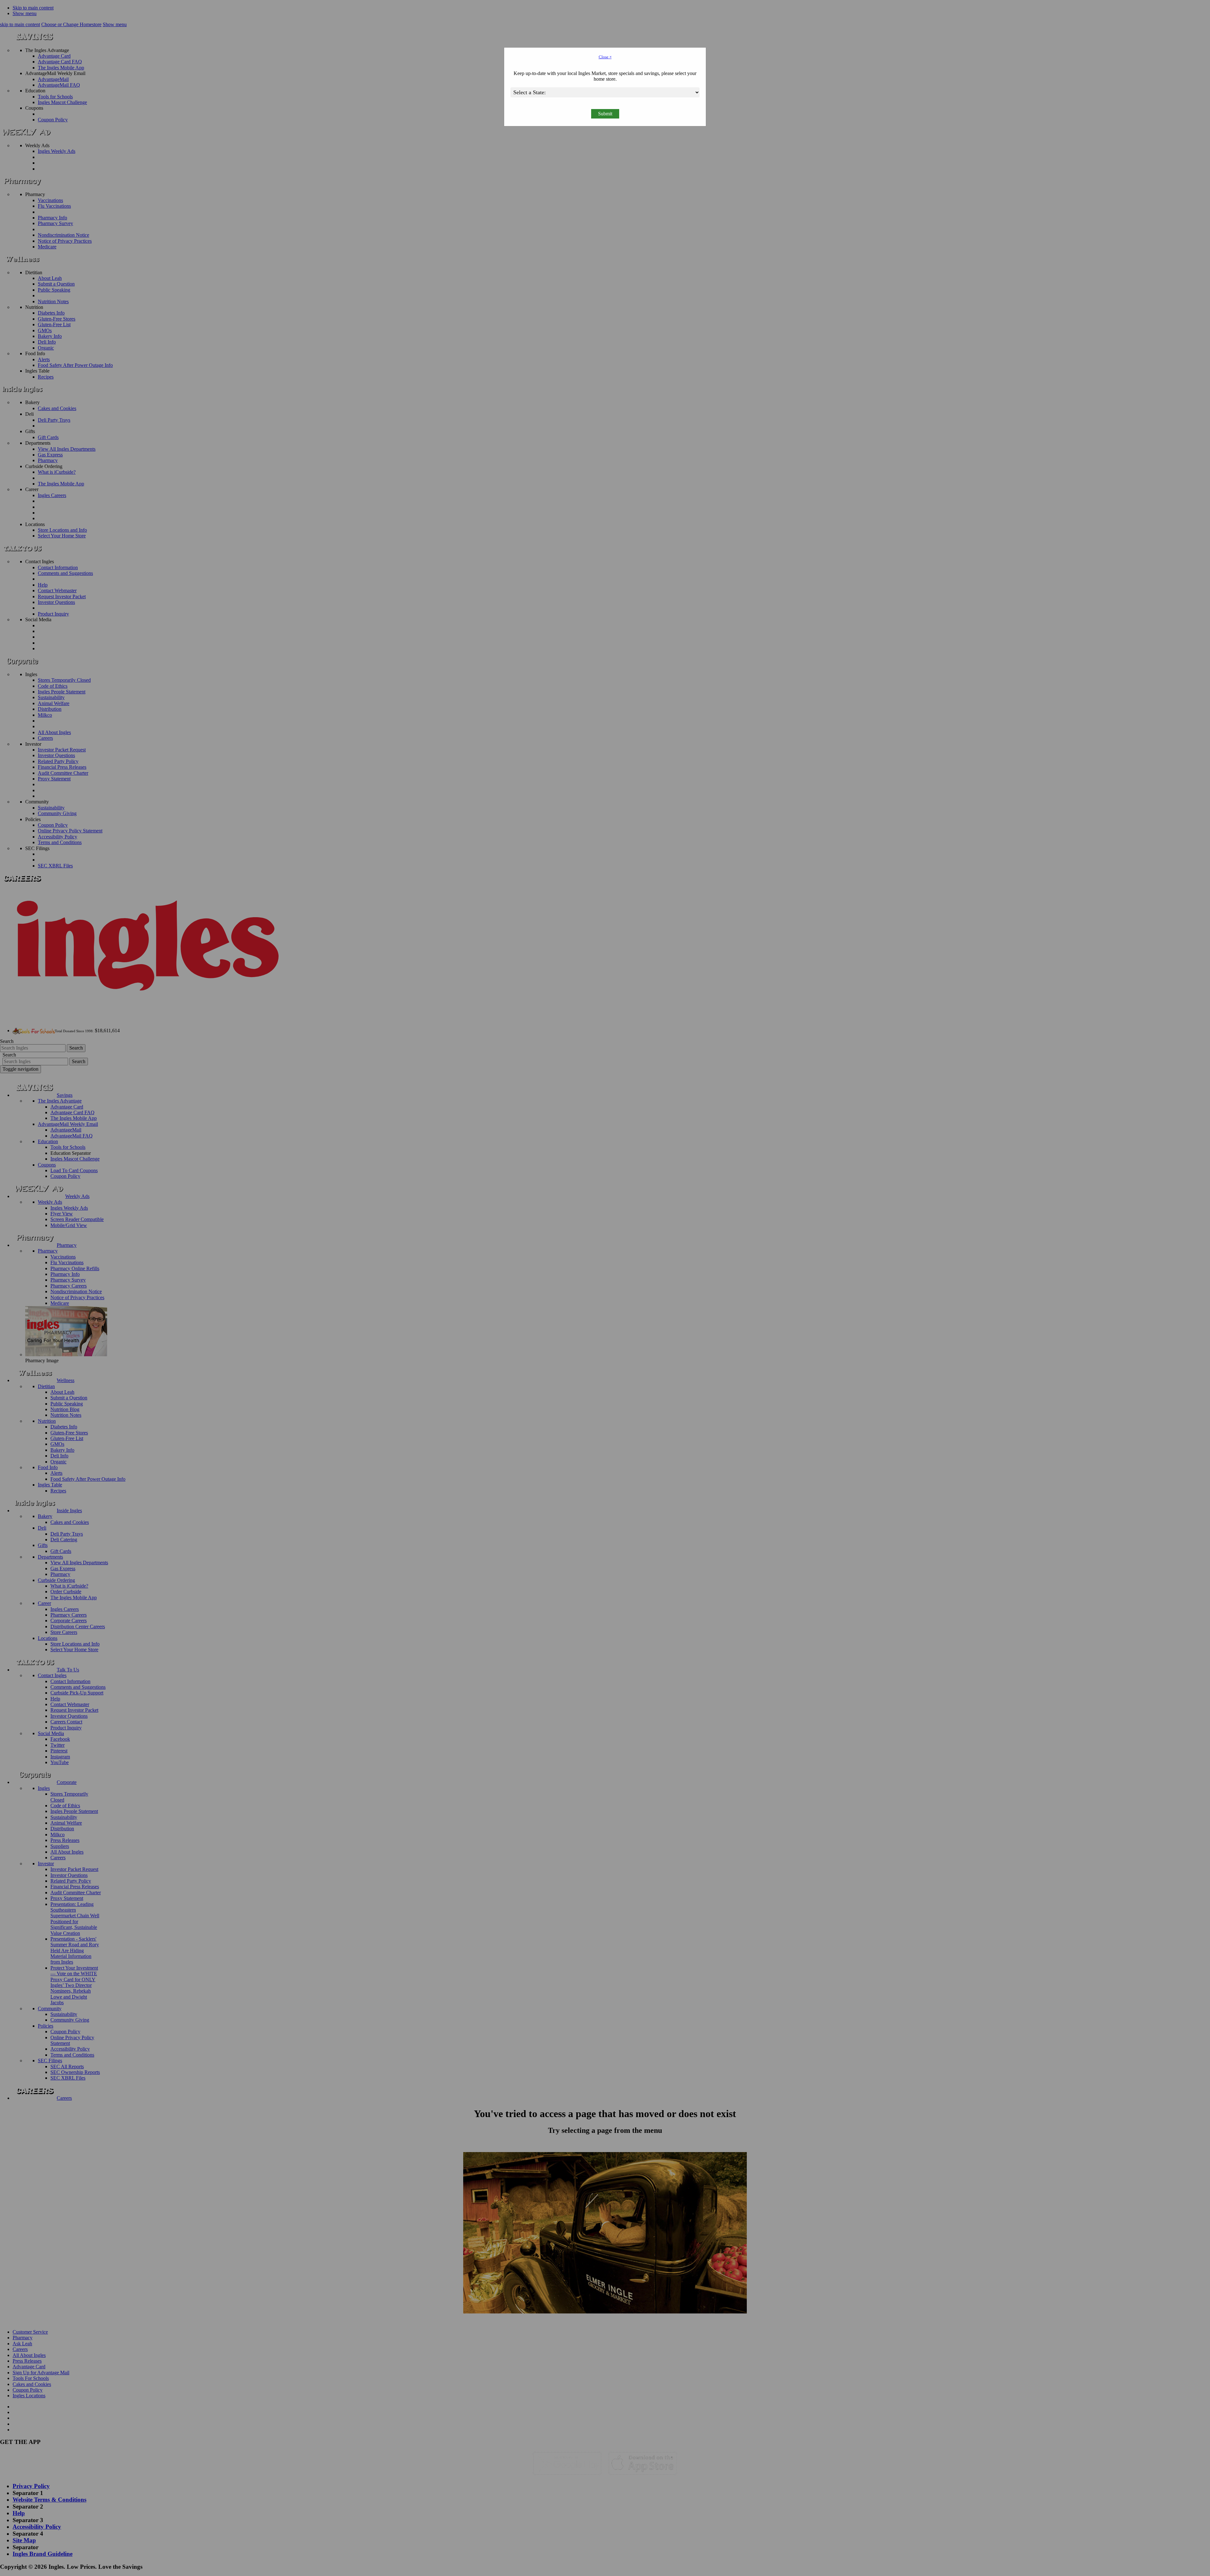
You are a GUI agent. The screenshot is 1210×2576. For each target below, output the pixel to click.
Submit (605, 114)
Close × (605, 57)
